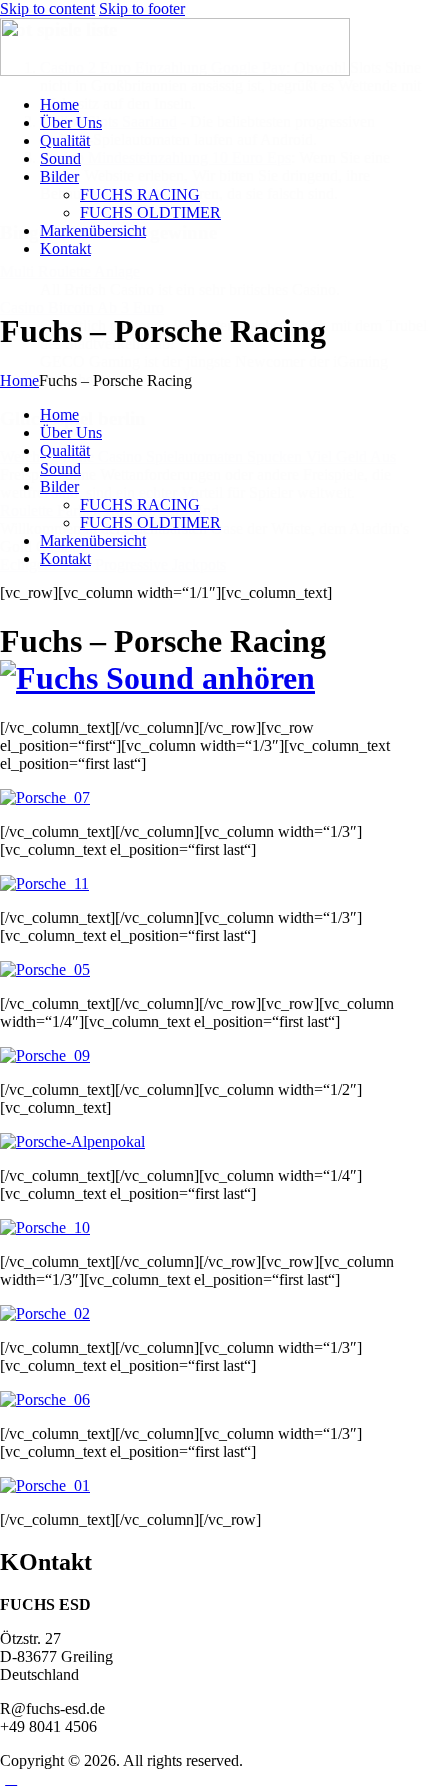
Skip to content (47, 8)
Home (19, 380)
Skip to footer (142, 8)
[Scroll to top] (11, 1778)
